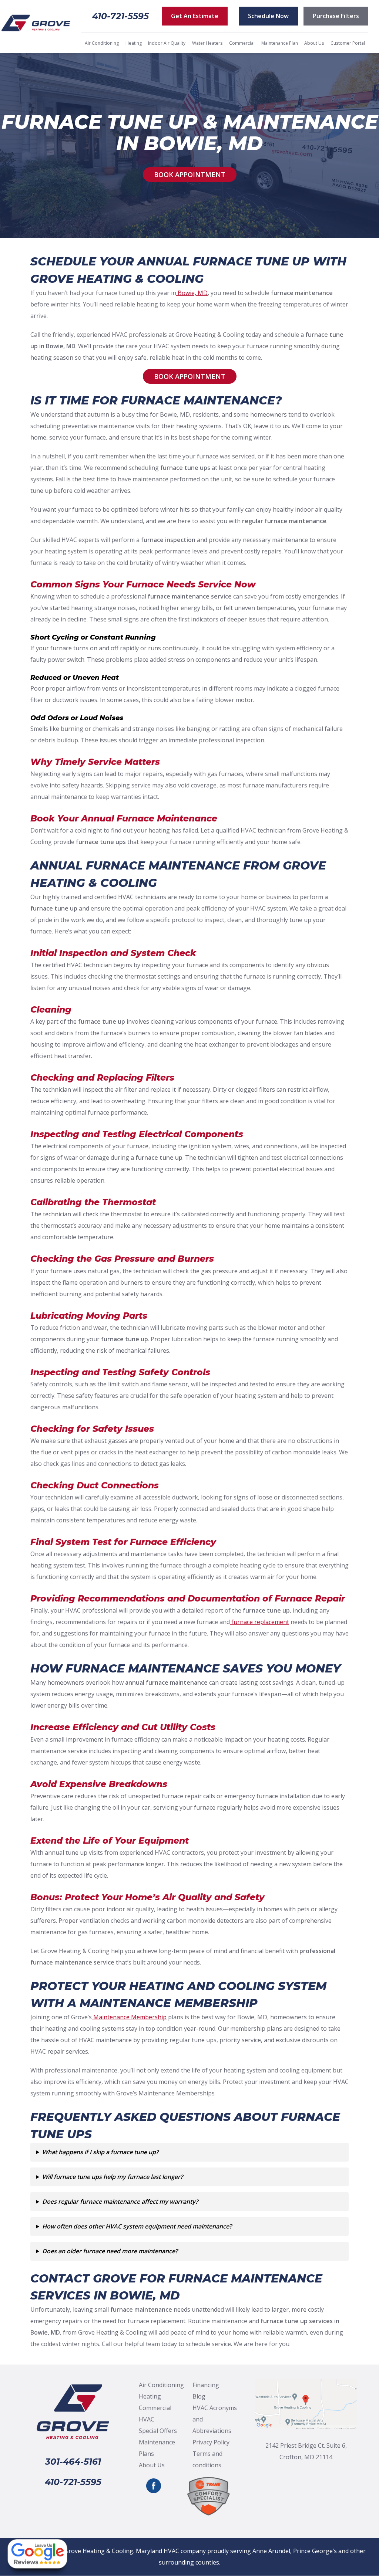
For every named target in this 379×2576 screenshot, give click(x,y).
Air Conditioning (102, 43)
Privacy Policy (211, 2442)
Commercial (242, 43)
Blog (199, 2396)
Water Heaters (207, 43)
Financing (206, 2385)
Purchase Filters (336, 16)
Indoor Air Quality (167, 43)
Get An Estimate (195, 16)
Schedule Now (268, 16)
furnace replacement (259, 1622)
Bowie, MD (192, 293)
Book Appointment (190, 174)
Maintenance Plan (280, 43)
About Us (314, 43)
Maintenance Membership (129, 2017)
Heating (134, 43)
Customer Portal (348, 43)
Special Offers (158, 2431)
